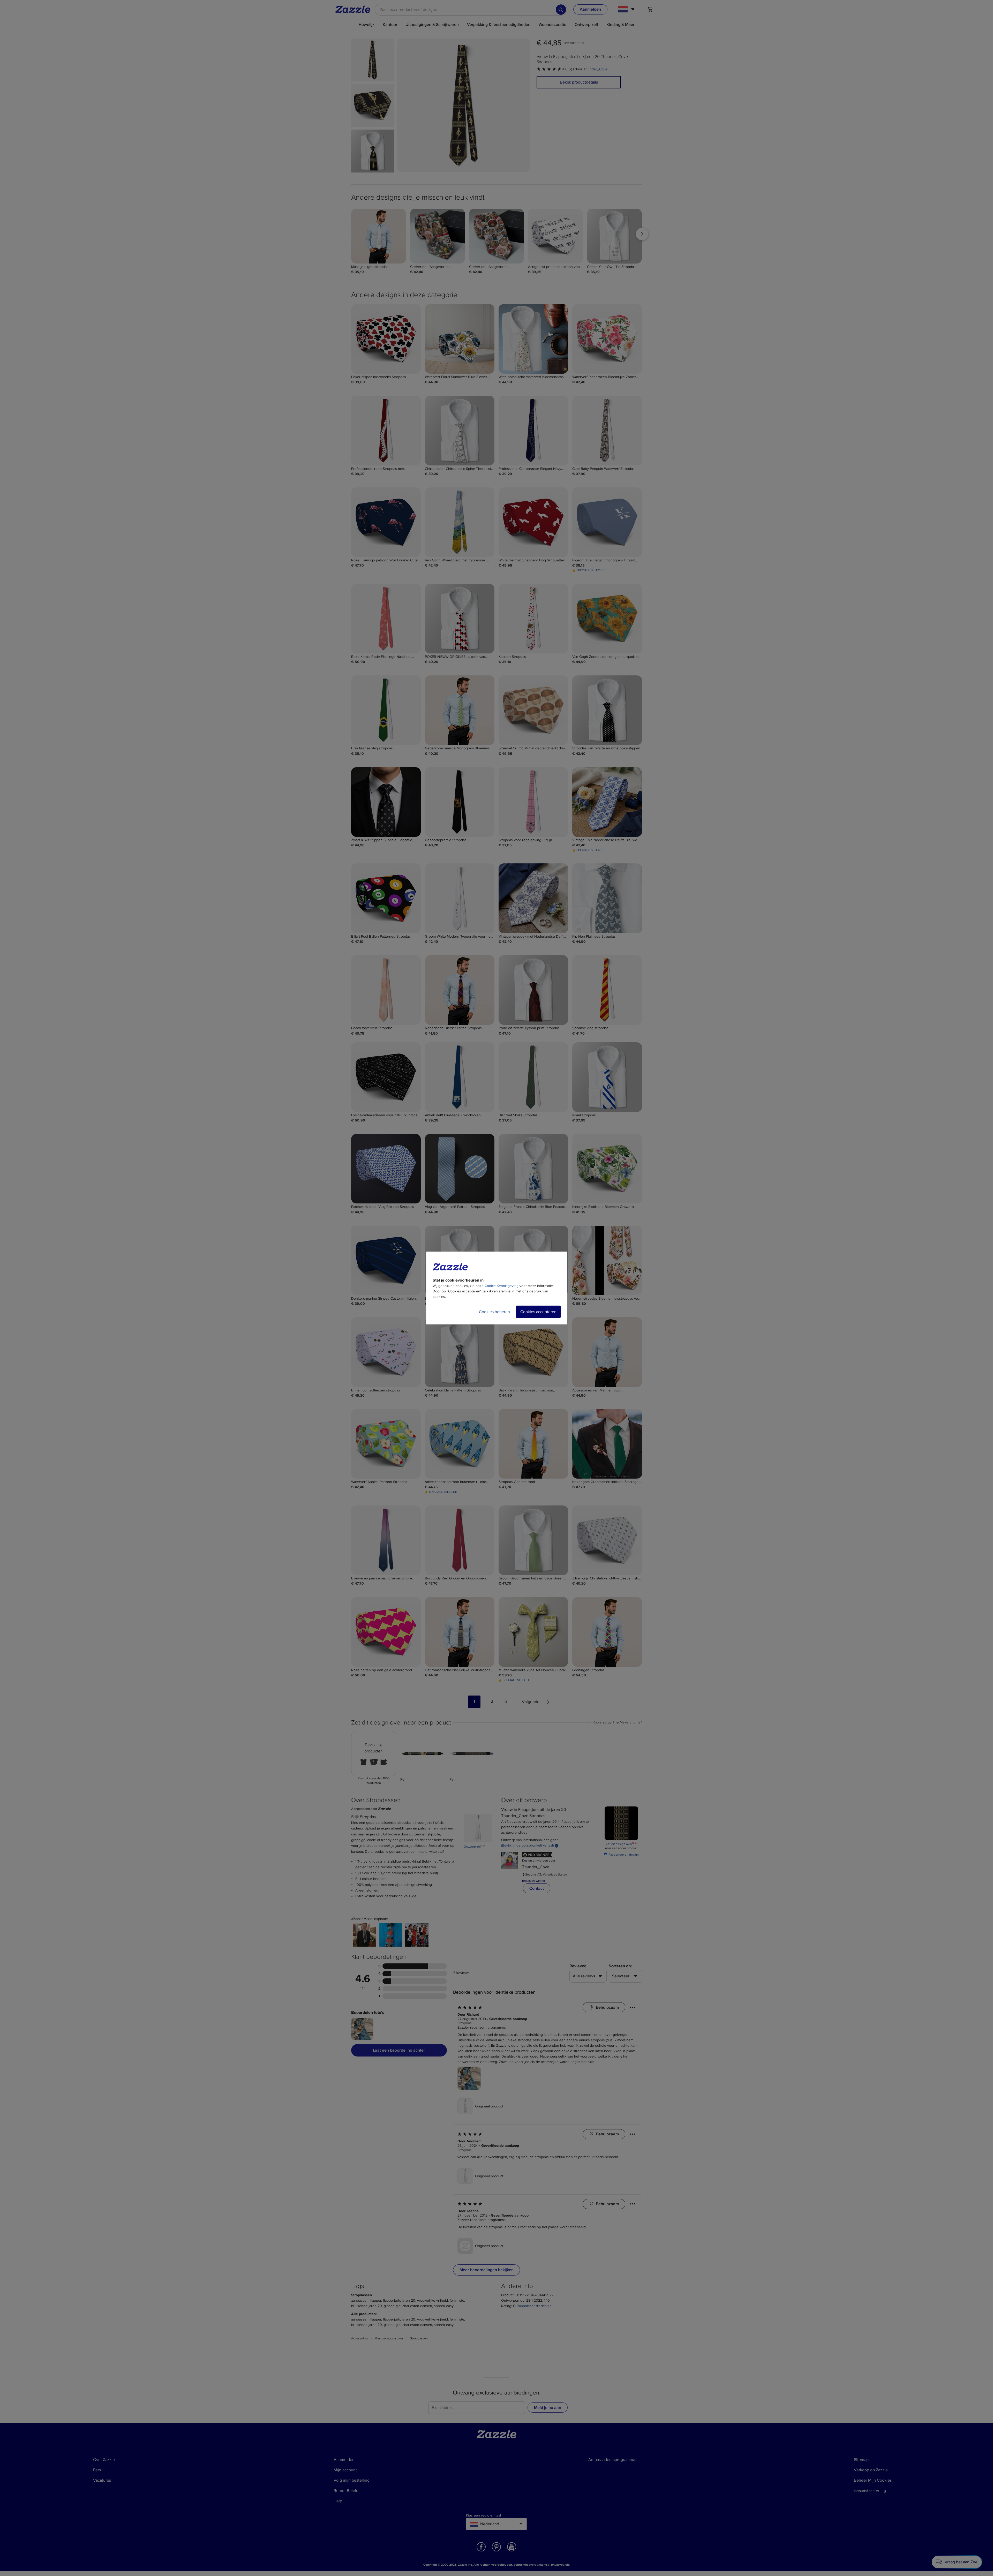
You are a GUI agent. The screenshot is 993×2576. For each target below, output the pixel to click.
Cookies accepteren (538, 1312)
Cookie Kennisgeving (502, 1286)
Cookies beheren (494, 1312)
